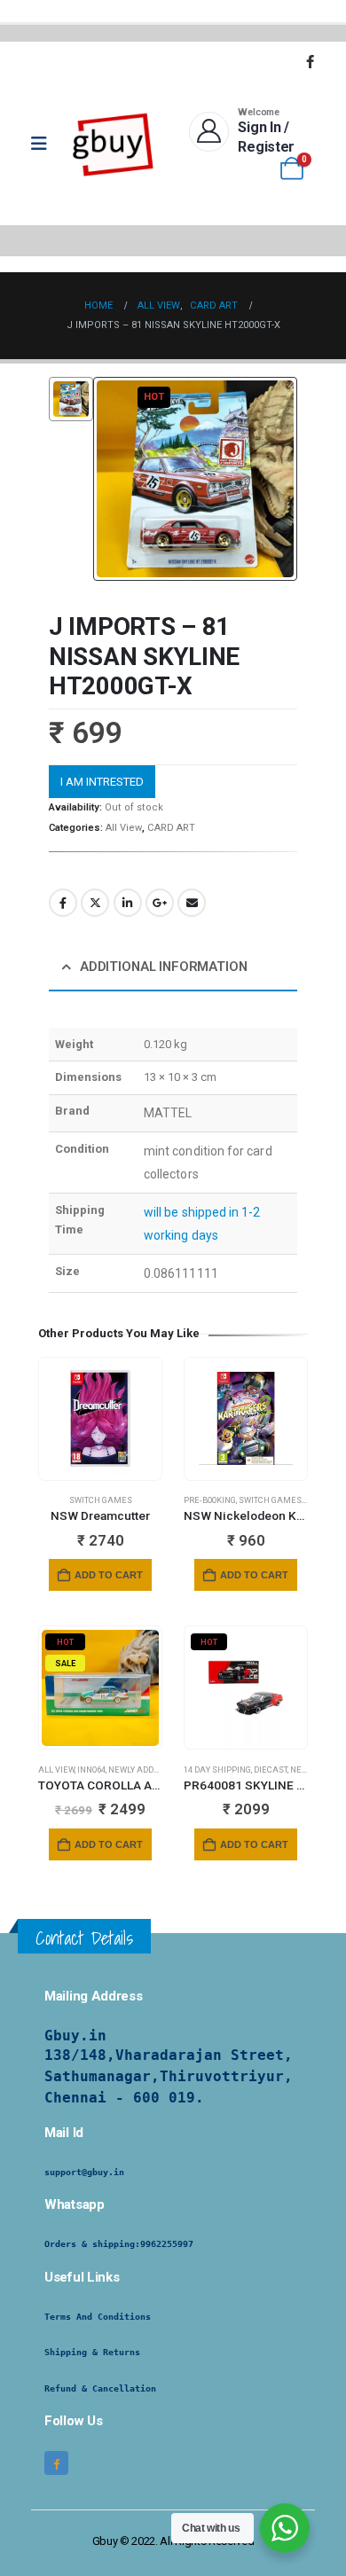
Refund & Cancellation (100, 2388)
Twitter (95, 903)
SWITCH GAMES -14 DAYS (288, 1500)
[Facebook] (310, 61)
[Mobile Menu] (45, 144)
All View (124, 828)
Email (192, 903)
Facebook (63, 903)
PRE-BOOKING (210, 1500)
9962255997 (167, 2244)
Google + (160, 903)
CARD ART (171, 828)
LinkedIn (128, 903)
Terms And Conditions (98, 2317)
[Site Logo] (114, 144)
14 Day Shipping (217, 1770)
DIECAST (271, 1770)
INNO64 (91, 1770)
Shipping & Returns (92, 2352)
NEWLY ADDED (136, 1770)
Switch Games (101, 1500)
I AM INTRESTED (102, 782)
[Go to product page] (100, 1418)
